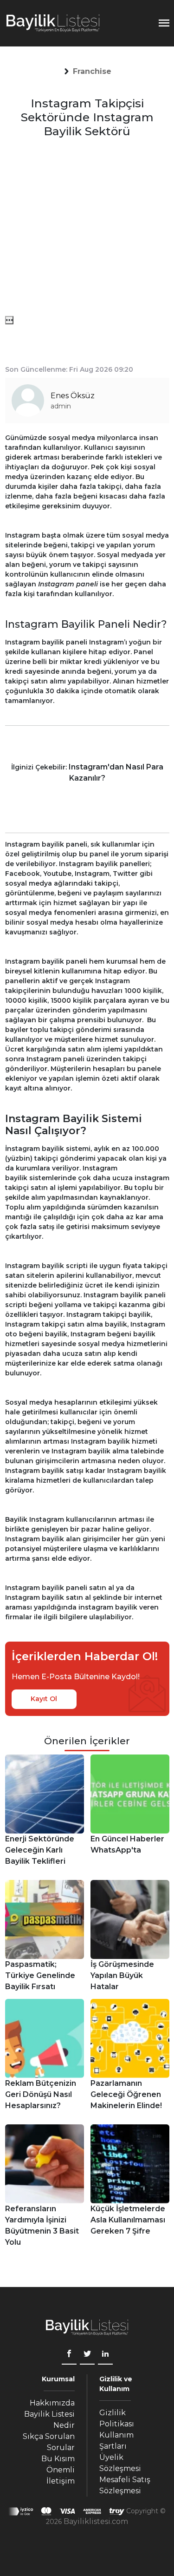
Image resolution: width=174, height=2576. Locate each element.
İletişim (61, 2481)
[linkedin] (105, 2355)
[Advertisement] (87, 229)
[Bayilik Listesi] (53, 23)
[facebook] (69, 2355)
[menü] (9, 320)
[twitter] (87, 2355)
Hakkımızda (52, 2403)
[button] (92, 72)
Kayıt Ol (44, 1699)
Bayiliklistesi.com (96, 2521)
